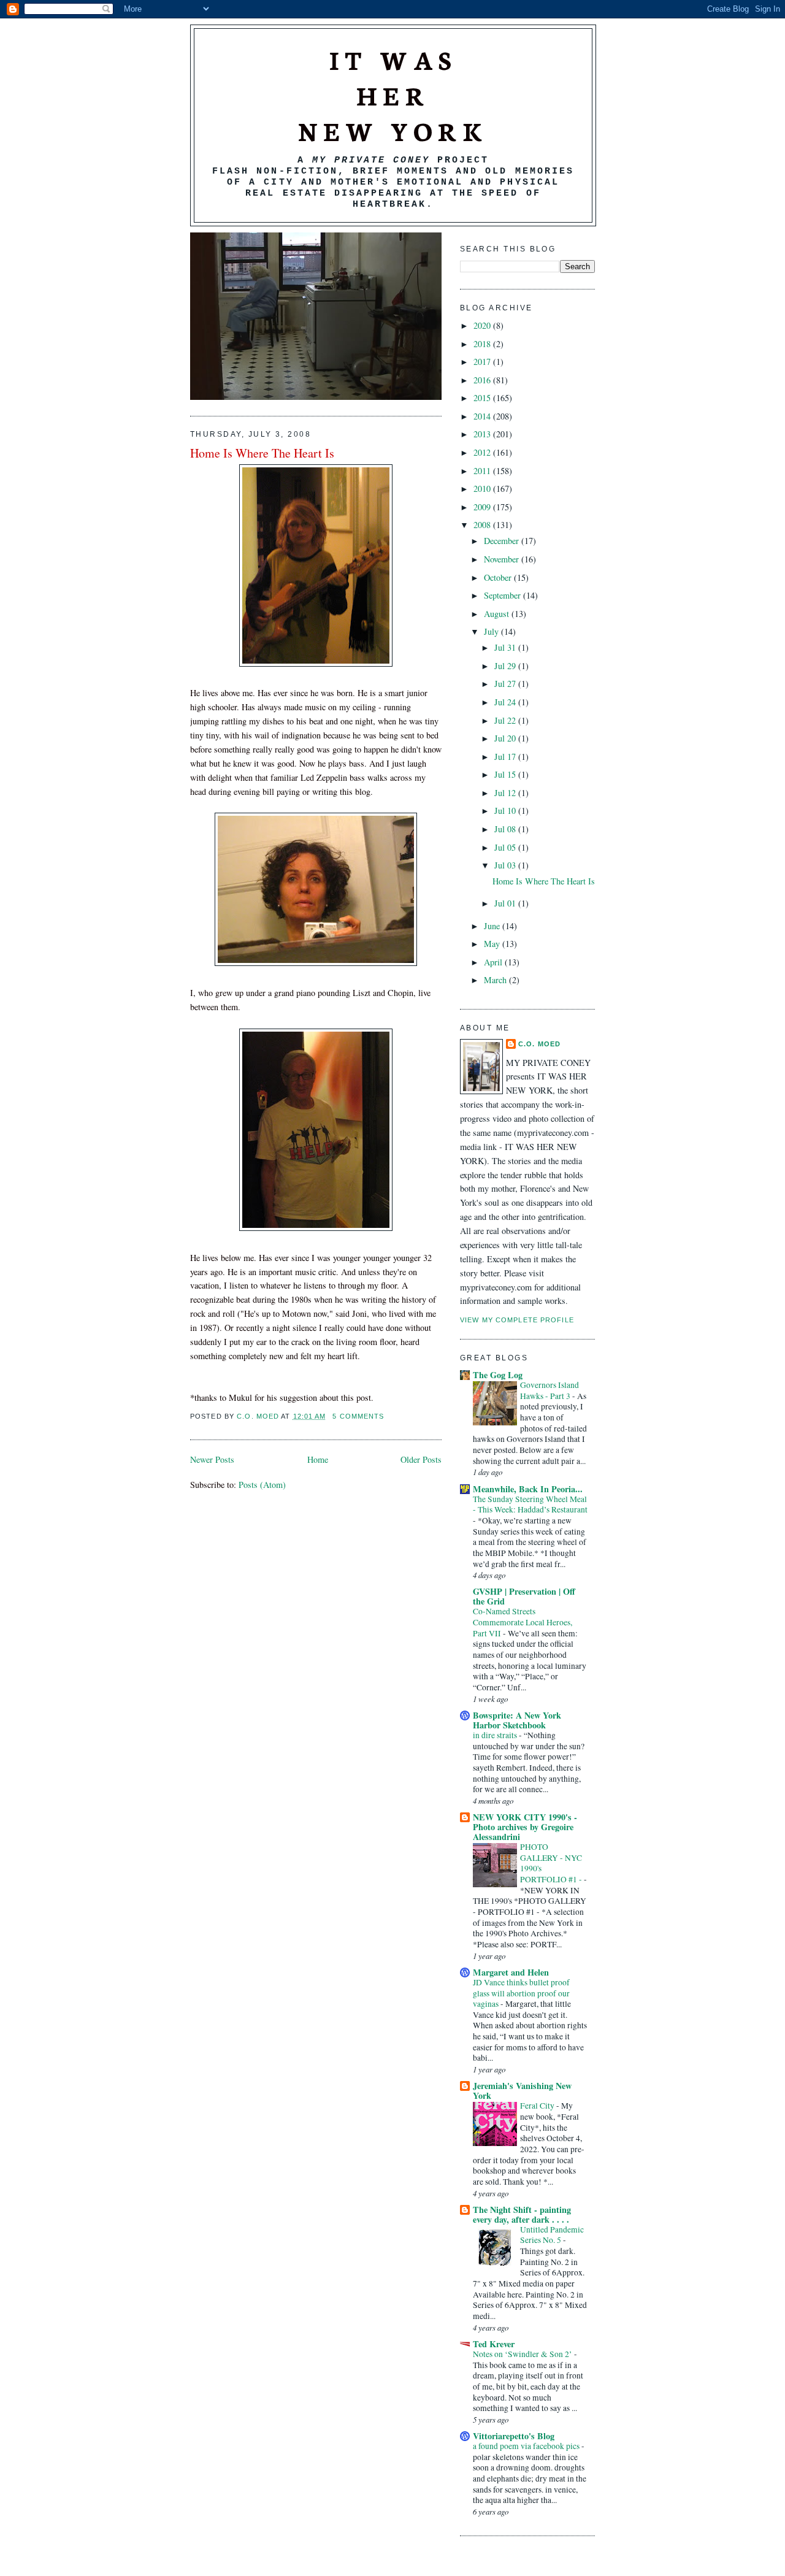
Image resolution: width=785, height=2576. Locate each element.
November (503, 559)
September (504, 595)
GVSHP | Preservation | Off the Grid (524, 1596)
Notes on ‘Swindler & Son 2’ (523, 2354)
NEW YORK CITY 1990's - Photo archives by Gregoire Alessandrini (525, 1827)
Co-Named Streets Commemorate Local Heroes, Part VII (523, 1622)
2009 (483, 507)
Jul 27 (506, 684)
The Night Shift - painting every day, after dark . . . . (522, 2214)
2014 (483, 416)
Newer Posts (212, 1459)
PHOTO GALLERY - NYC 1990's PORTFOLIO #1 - (552, 1863)
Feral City (538, 2106)
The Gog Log (498, 1375)
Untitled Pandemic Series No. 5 (552, 2235)
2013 (483, 434)
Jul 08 (506, 829)
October (499, 577)
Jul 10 (506, 811)
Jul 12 (506, 793)
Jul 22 (506, 720)
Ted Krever (494, 2344)
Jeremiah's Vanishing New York (522, 2091)
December (503, 541)
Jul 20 (506, 738)
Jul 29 (506, 666)
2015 (483, 398)
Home (318, 1459)
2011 (483, 471)
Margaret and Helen (511, 1972)
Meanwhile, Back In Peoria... (528, 1489)
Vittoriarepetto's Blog (514, 2436)
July (492, 631)
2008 (483, 525)
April (494, 962)
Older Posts (421, 1459)
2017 (483, 362)
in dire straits (496, 1735)
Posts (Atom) (262, 1485)
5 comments (358, 1416)
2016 (483, 380)
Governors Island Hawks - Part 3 (549, 1390)
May (493, 944)
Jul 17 (506, 757)
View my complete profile (517, 1320)
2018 (483, 344)
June (493, 926)
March (496, 980)
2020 (483, 325)
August (498, 614)
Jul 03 (506, 865)
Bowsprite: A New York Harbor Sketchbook (517, 1720)
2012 (483, 452)
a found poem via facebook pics (527, 2446)
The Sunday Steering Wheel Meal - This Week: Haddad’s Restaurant (530, 1505)
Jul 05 (506, 847)
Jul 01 (506, 903)
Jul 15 (506, 774)
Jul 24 (506, 702)
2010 (483, 489)
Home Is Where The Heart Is (262, 453)
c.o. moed (259, 1416)
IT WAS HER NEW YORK (393, 94)
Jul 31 (506, 647)
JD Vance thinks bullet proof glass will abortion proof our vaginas (521, 1993)
